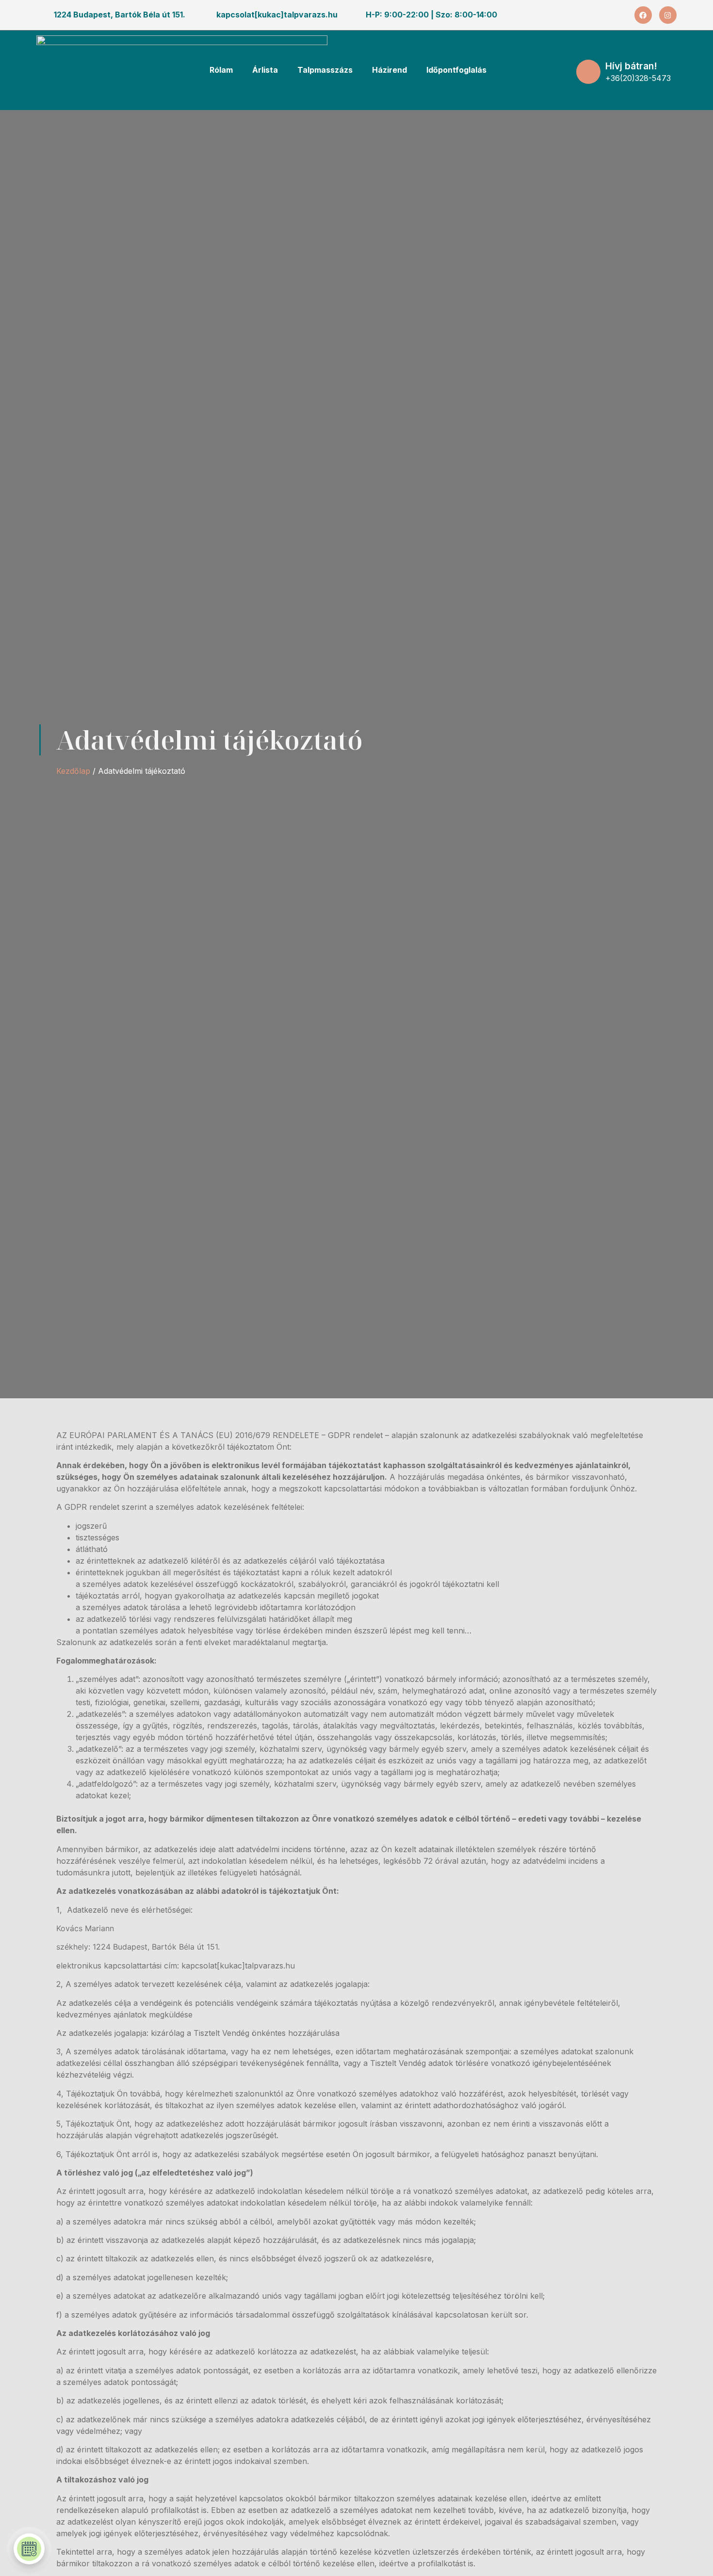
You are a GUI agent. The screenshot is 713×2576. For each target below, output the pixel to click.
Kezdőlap (73, 771)
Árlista (265, 70)
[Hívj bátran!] (588, 72)
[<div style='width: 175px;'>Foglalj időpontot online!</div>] (29, 2549)
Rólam (221, 70)
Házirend (389, 70)
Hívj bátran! (631, 66)
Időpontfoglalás (456, 70)
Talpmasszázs (325, 70)
